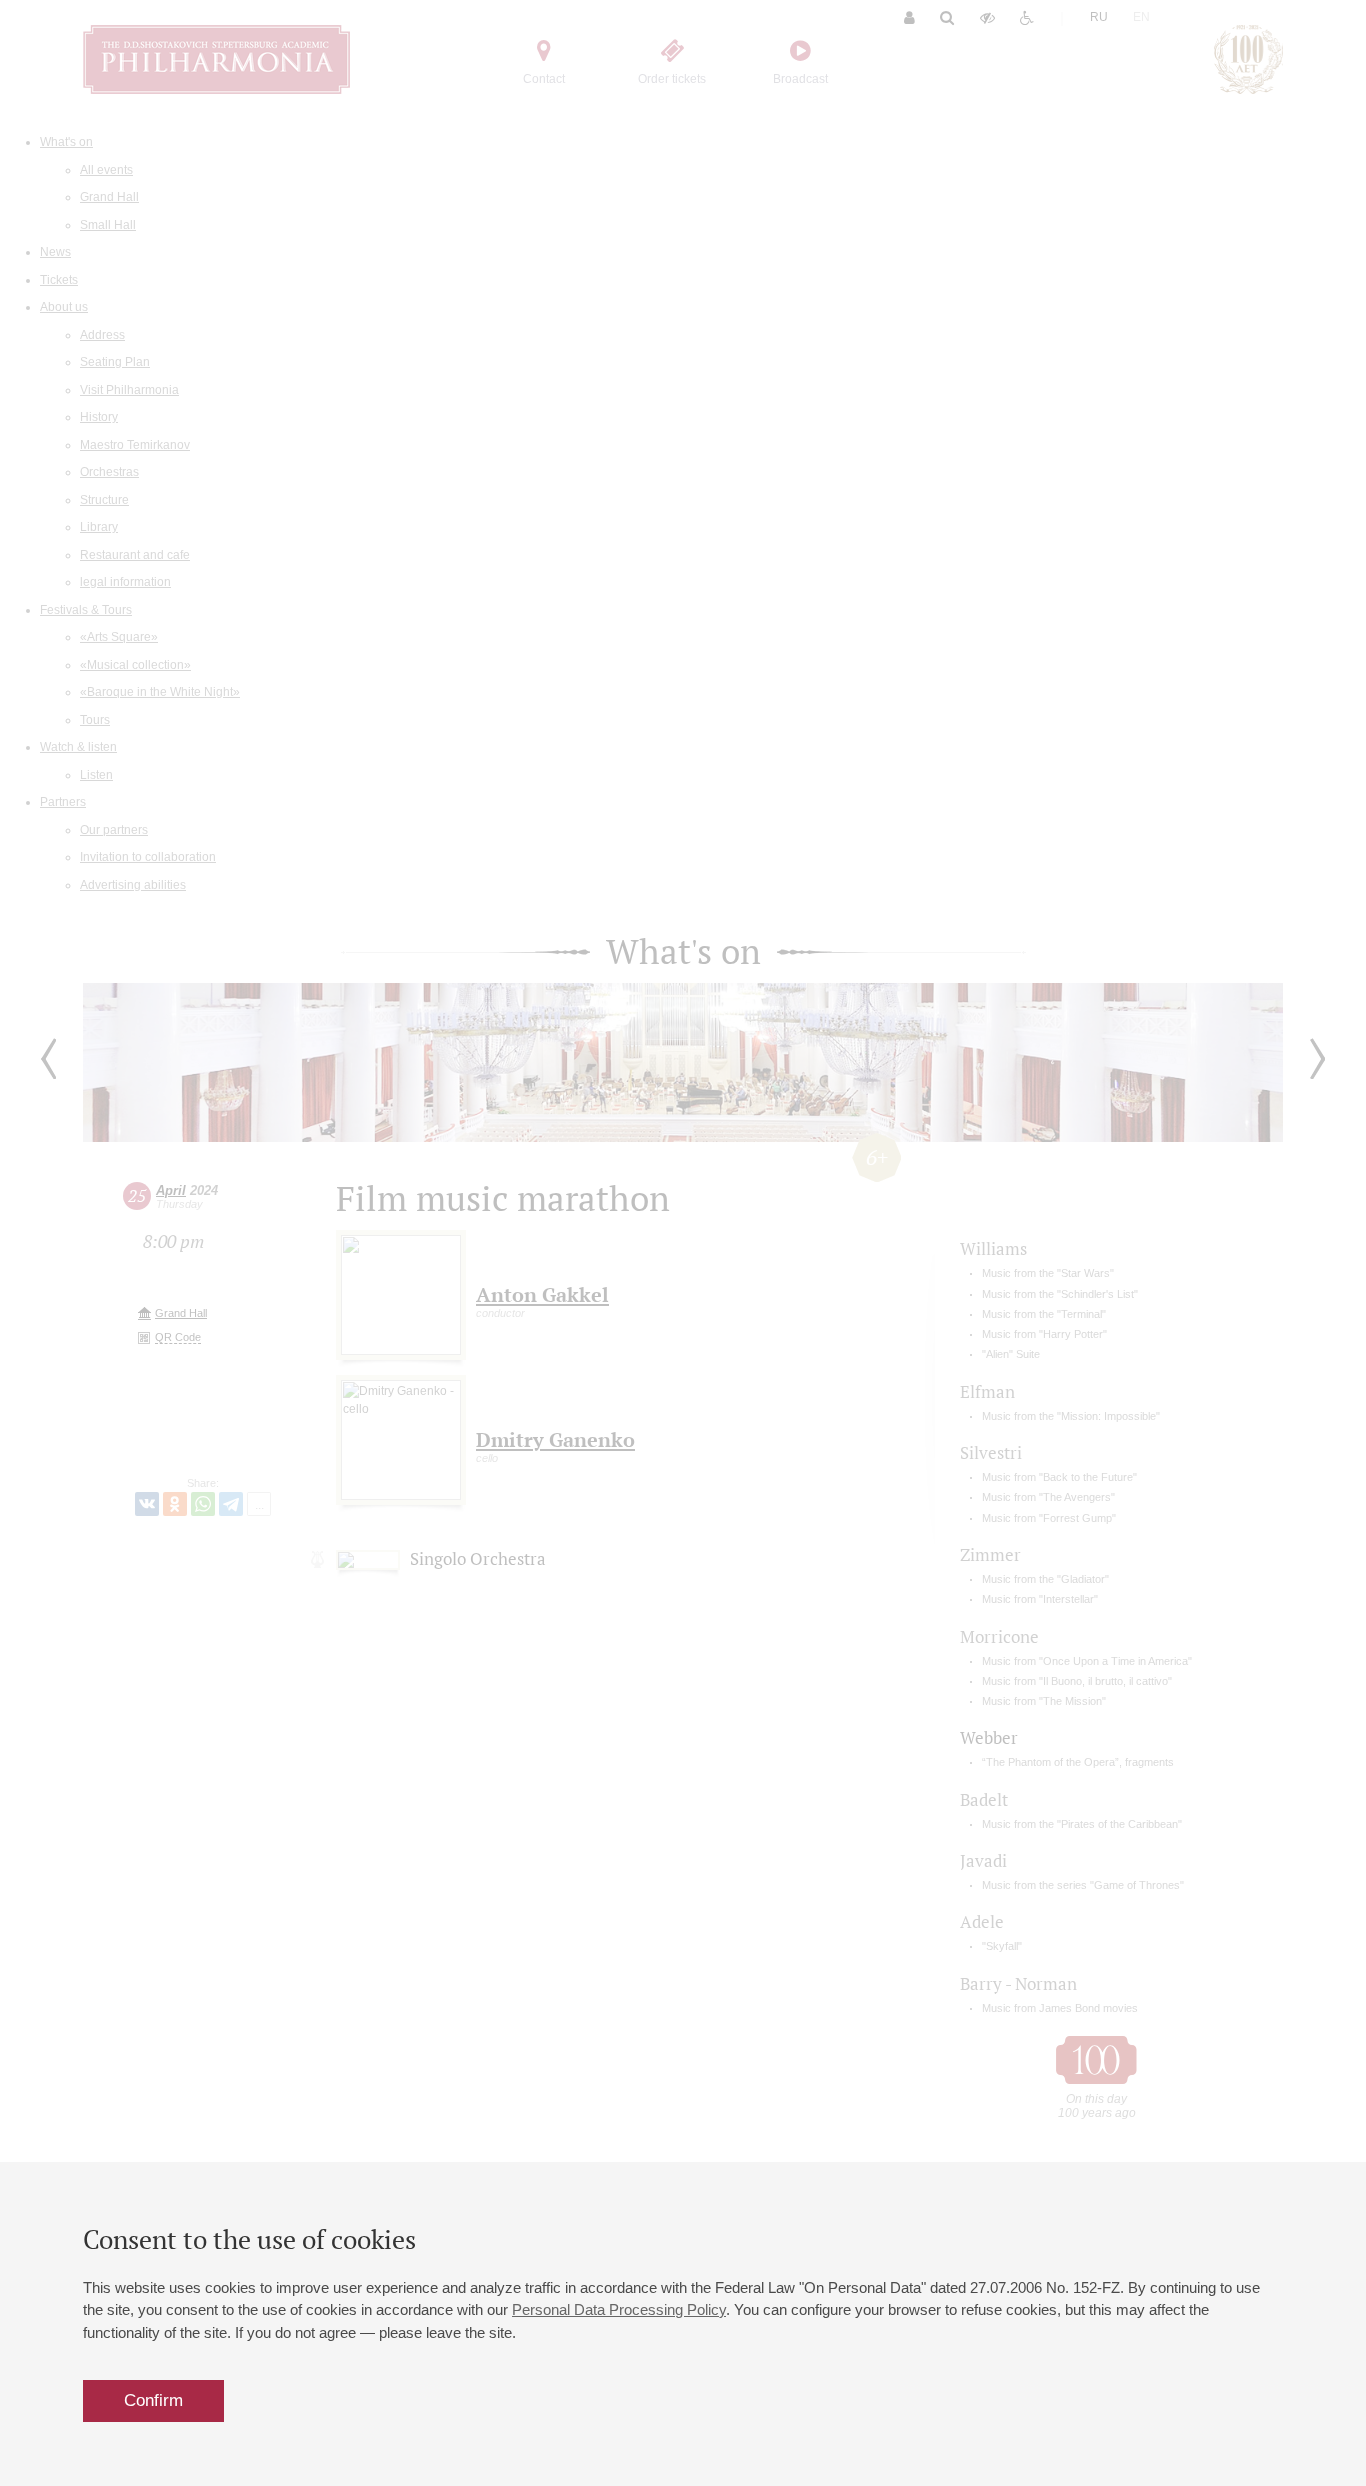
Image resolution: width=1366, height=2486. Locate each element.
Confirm (153, 2400)
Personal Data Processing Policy (619, 2309)
